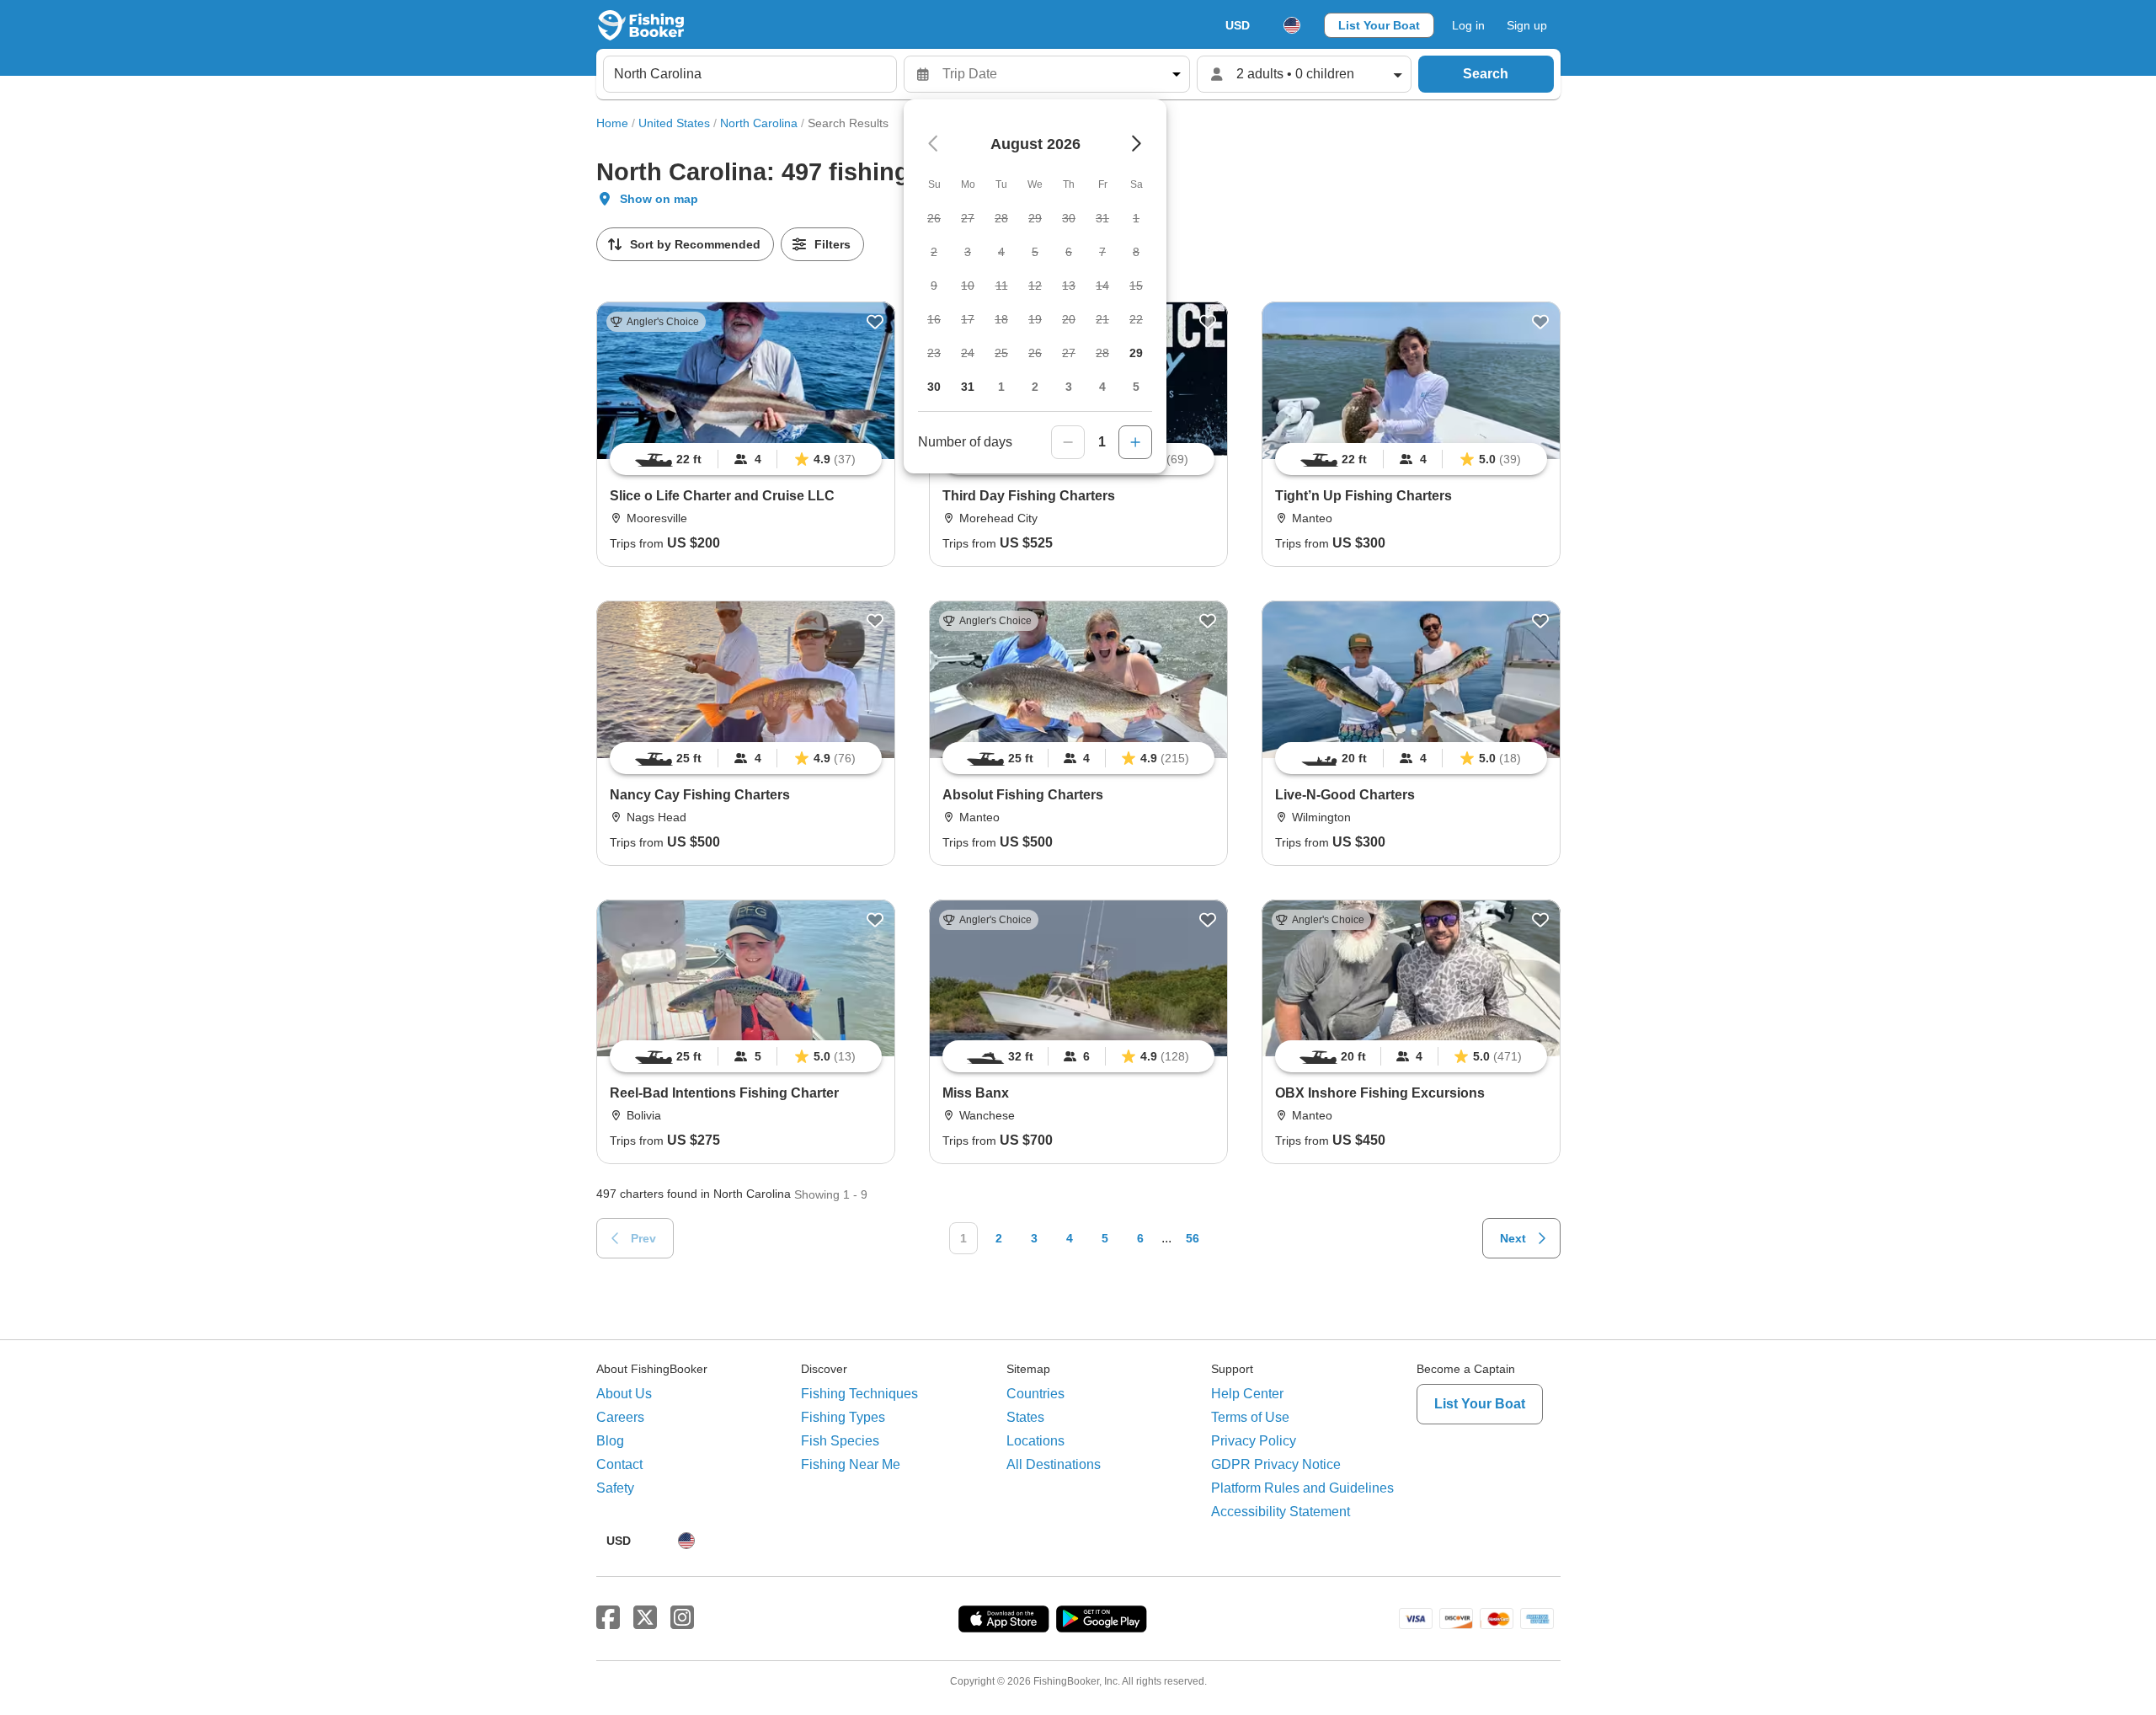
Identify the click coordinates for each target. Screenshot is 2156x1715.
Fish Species (840, 1441)
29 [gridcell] (1136, 353)
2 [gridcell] (1035, 387)
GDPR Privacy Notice (1276, 1464)
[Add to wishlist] (875, 322)
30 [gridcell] (934, 387)
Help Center (1247, 1394)
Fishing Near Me (851, 1464)
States (1025, 1417)
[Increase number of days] (1135, 442)
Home (612, 123)
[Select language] (1292, 25)
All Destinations (1054, 1464)
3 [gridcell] (1069, 387)
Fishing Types (843, 1417)
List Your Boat (1379, 25)
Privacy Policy (1254, 1441)
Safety (615, 1488)
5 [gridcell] (1136, 387)
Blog (610, 1441)
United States (674, 123)
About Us (624, 1394)
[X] (645, 1618)
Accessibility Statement (1281, 1512)
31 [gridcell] (968, 387)
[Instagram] (682, 1618)
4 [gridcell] (1102, 387)
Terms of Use (1250, 1417)
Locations (1035, 1441)
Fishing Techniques (859, 1394)
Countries (1035, 1394)
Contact (619, 1464)
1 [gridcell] (1001, 387)
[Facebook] (608, 1618)
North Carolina (759, 123)
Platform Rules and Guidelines (1302, 1488)
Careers (620, 1417)
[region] (746, 459)
